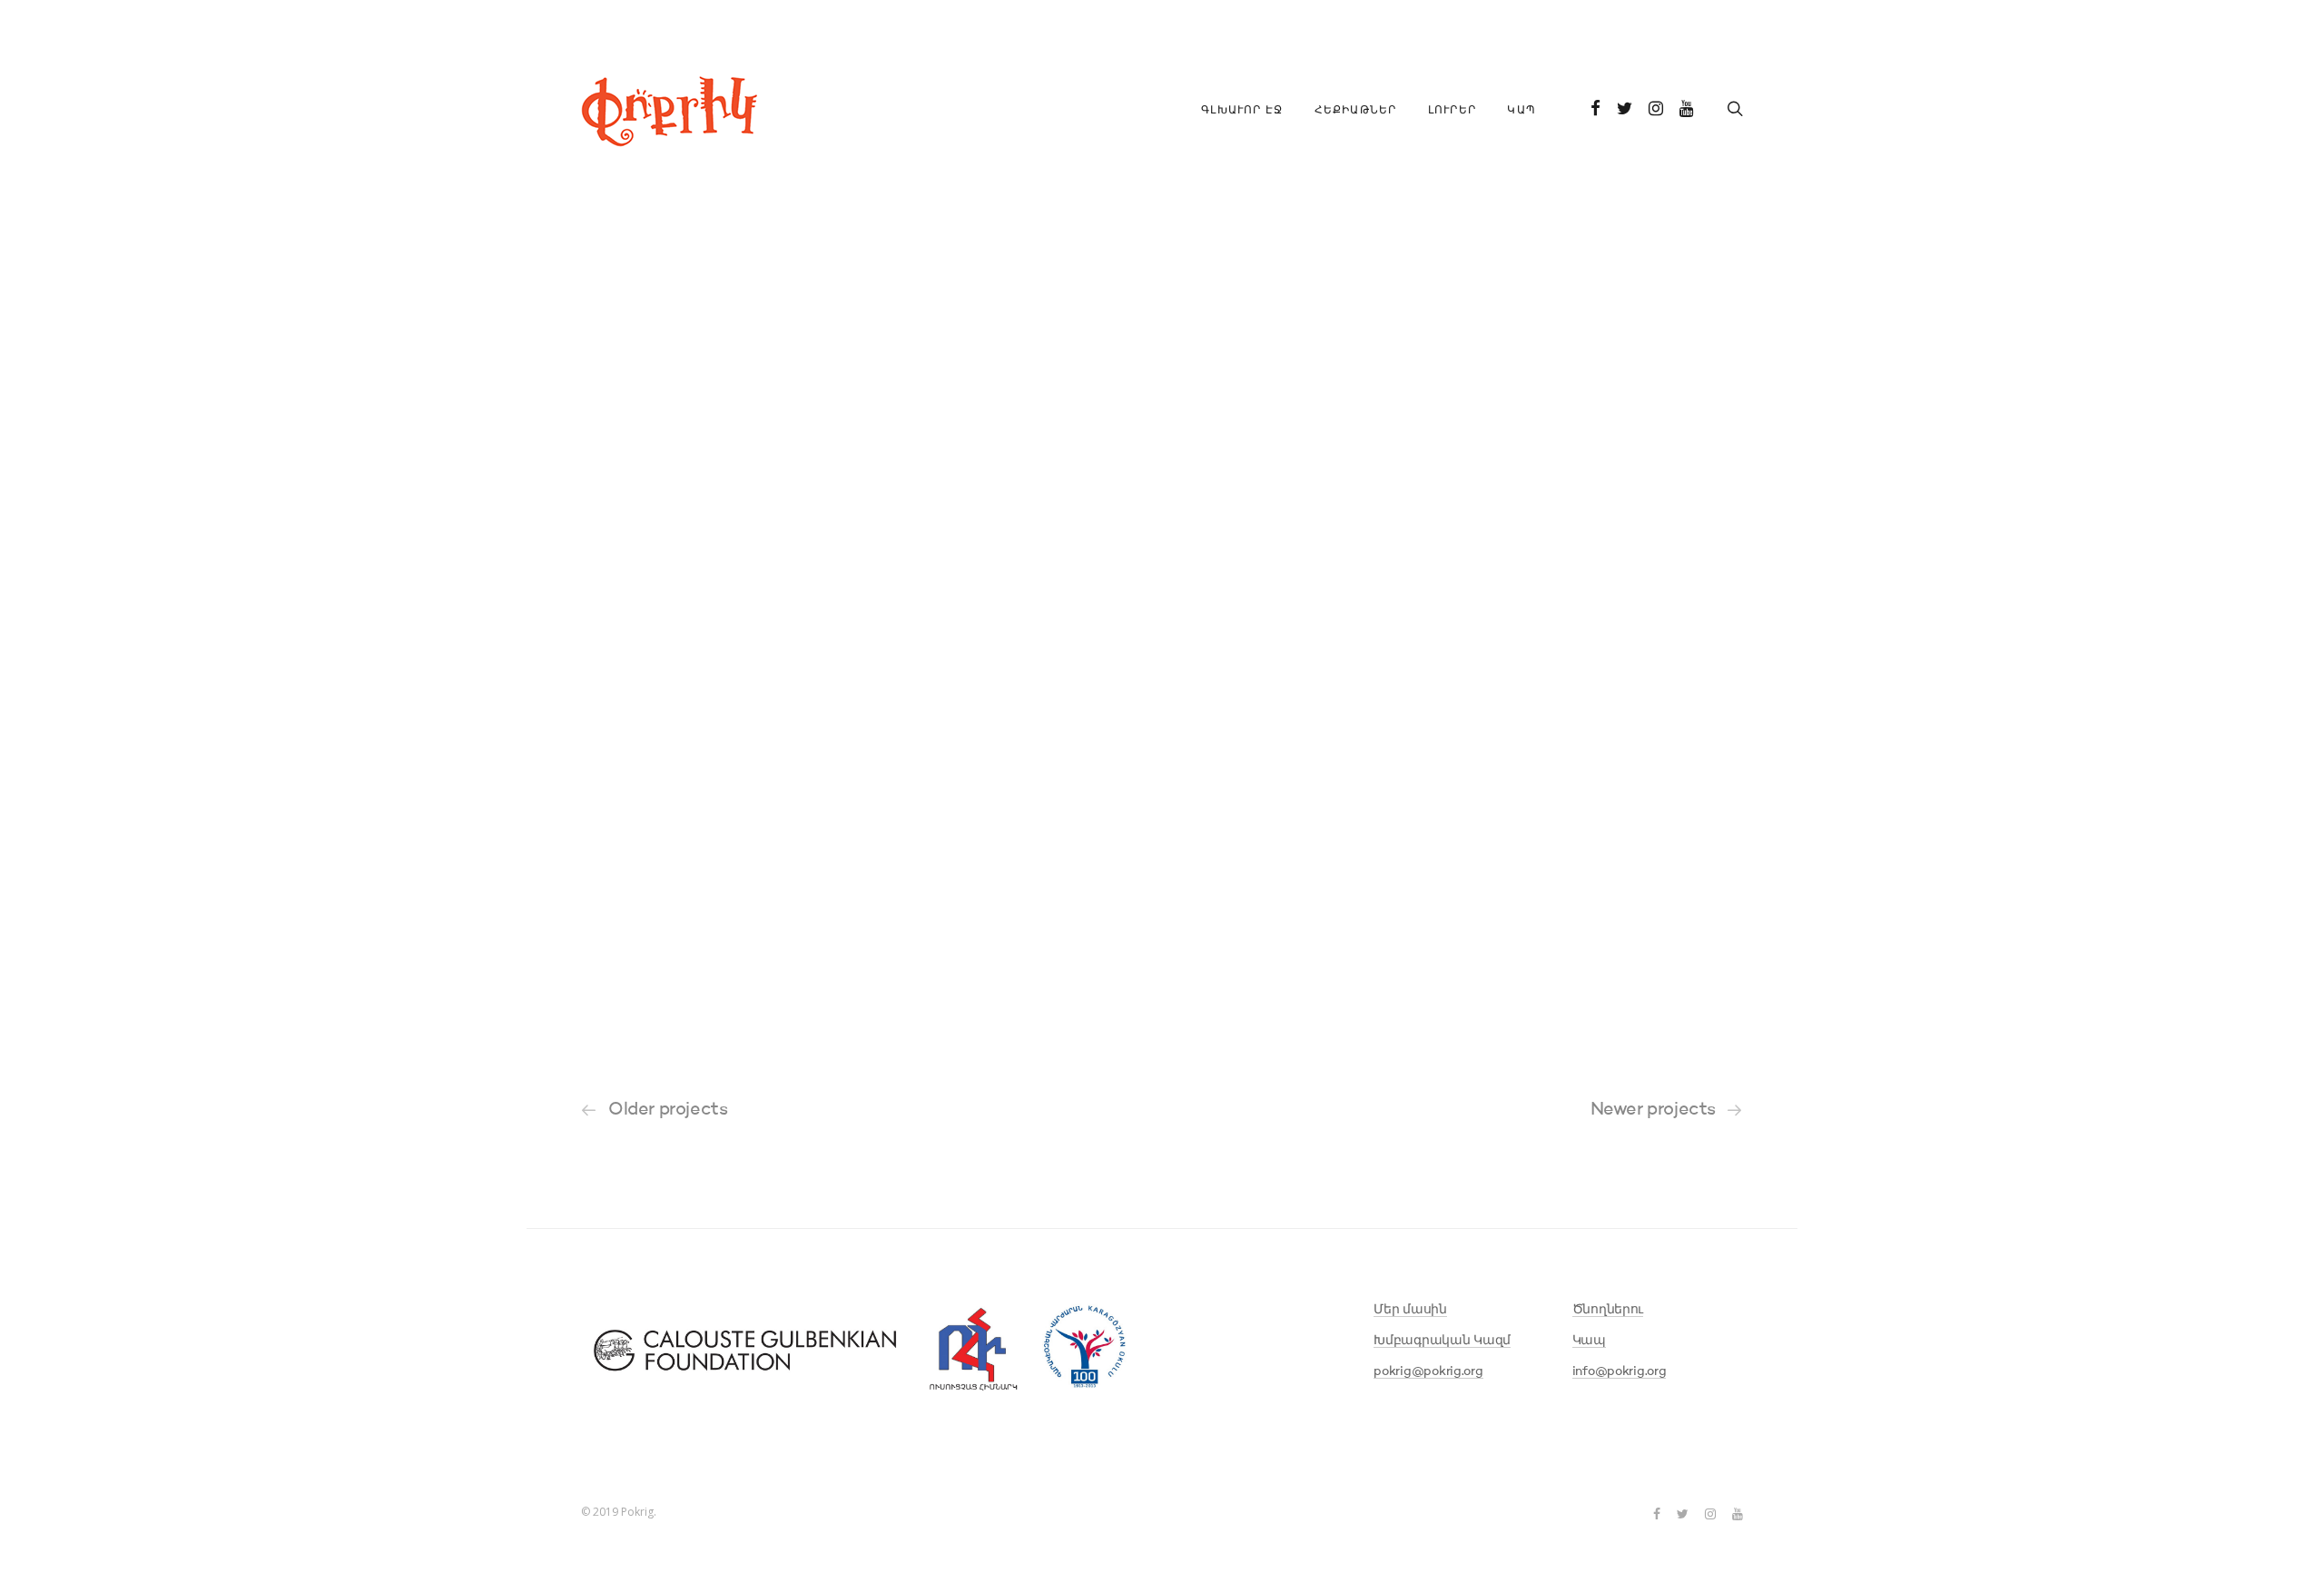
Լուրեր (1452, 111)
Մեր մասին (1410, 1310)
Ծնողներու (1608, 1310)
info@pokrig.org (1620, 1371)
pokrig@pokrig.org (1428, 1371)
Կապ (1521, 111)
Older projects (668, 1110)
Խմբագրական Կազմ (1442, 1341)
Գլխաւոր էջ (1242, 111)
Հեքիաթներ (1356, 111)
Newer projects (1653, 1110)
